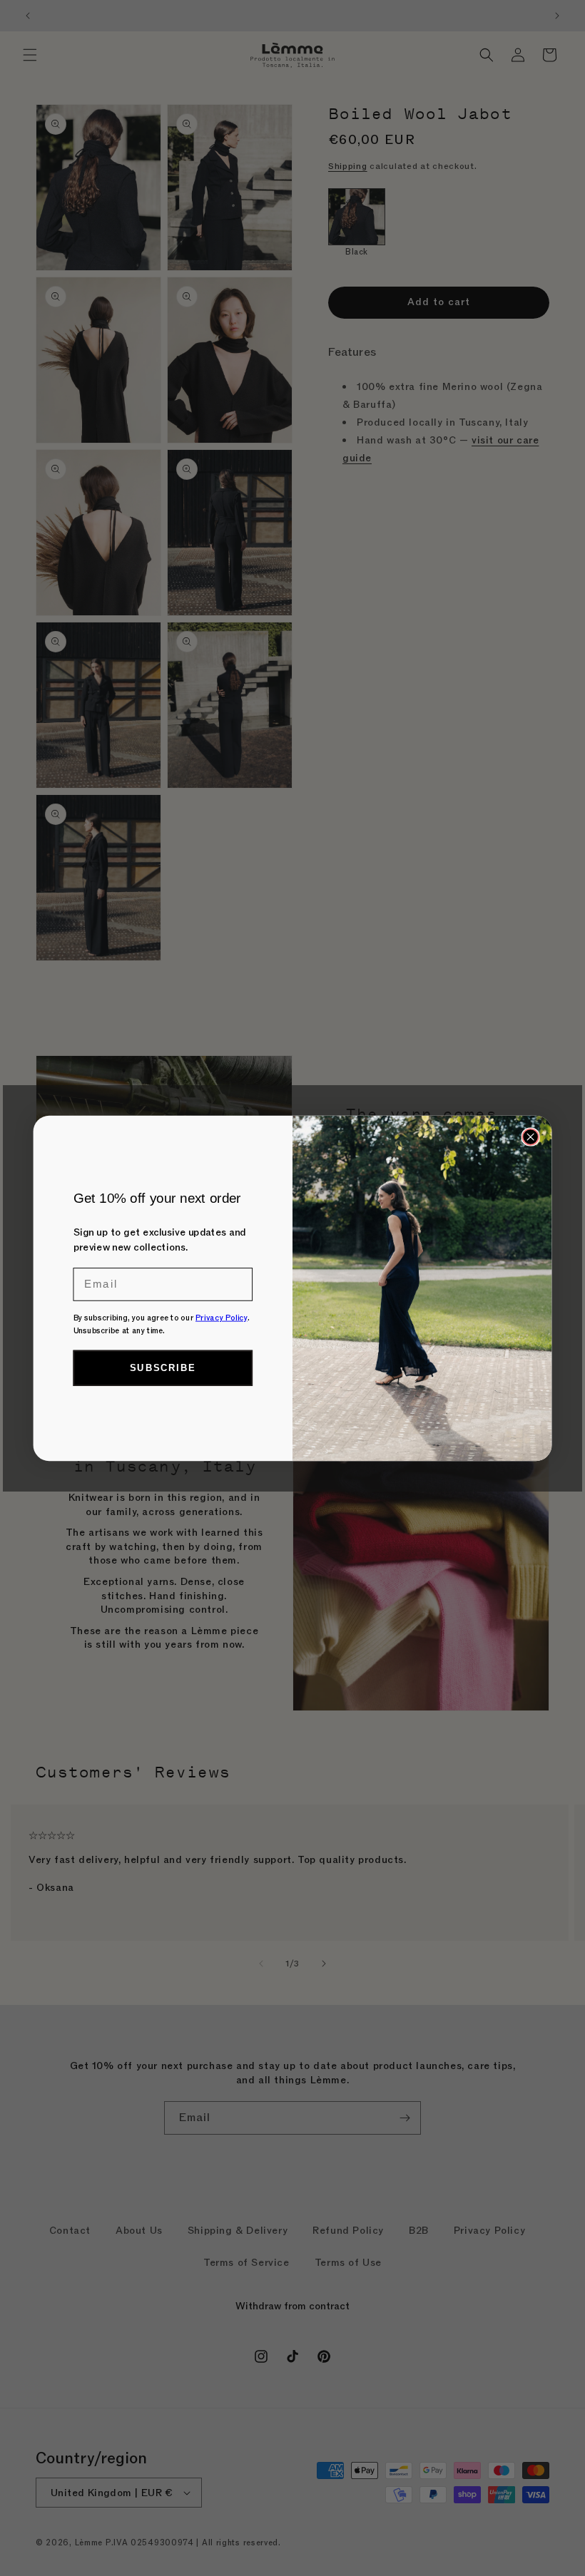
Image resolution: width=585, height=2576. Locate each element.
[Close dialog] (530, 1136)
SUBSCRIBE (163, 1368)
